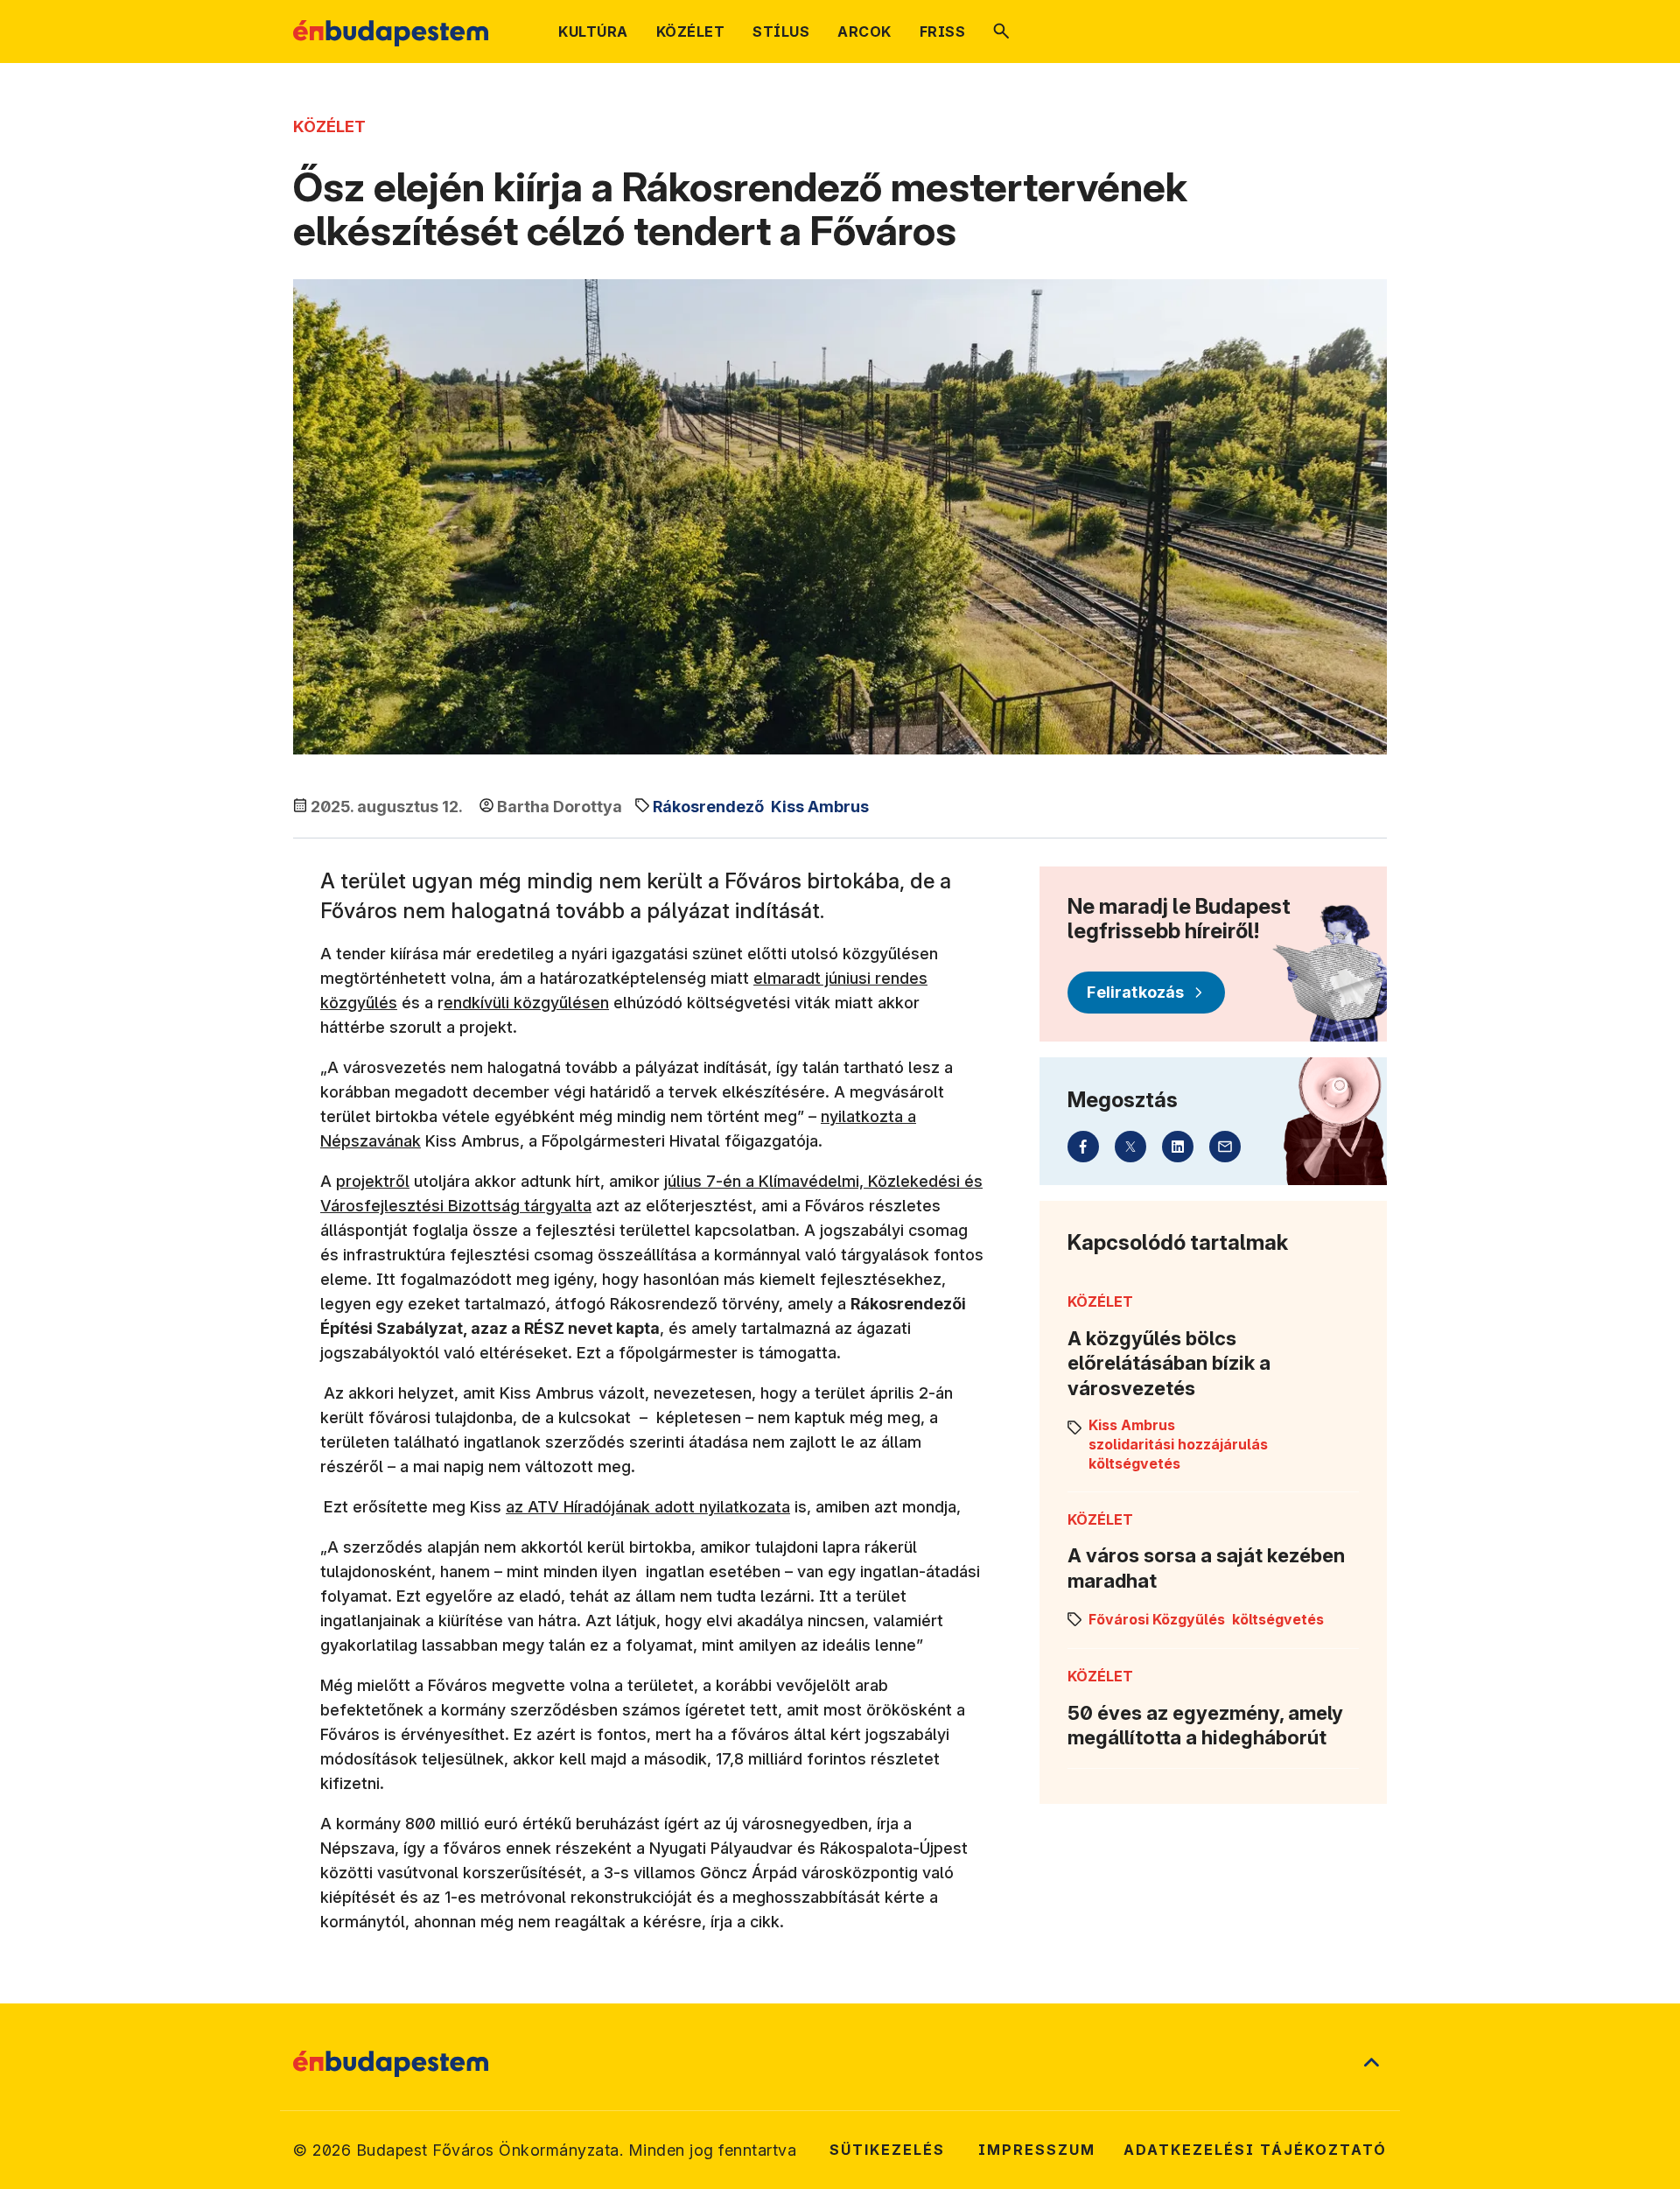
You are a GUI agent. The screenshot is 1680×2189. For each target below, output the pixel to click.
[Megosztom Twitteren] (1130, 1147)
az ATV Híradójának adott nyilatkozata (648, 1507)
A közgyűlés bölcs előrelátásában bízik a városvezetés (1169, 1363)
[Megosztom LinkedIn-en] (1178, 1147)
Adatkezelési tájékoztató (1255, 2150)
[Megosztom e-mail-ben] (1225, 1147)
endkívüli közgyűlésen (526, 1003)
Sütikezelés (887, 2150)
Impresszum (1037, 2150)
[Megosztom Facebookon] (1083, 1147)
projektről (373, 1181)
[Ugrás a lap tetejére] (1371, 2064)
